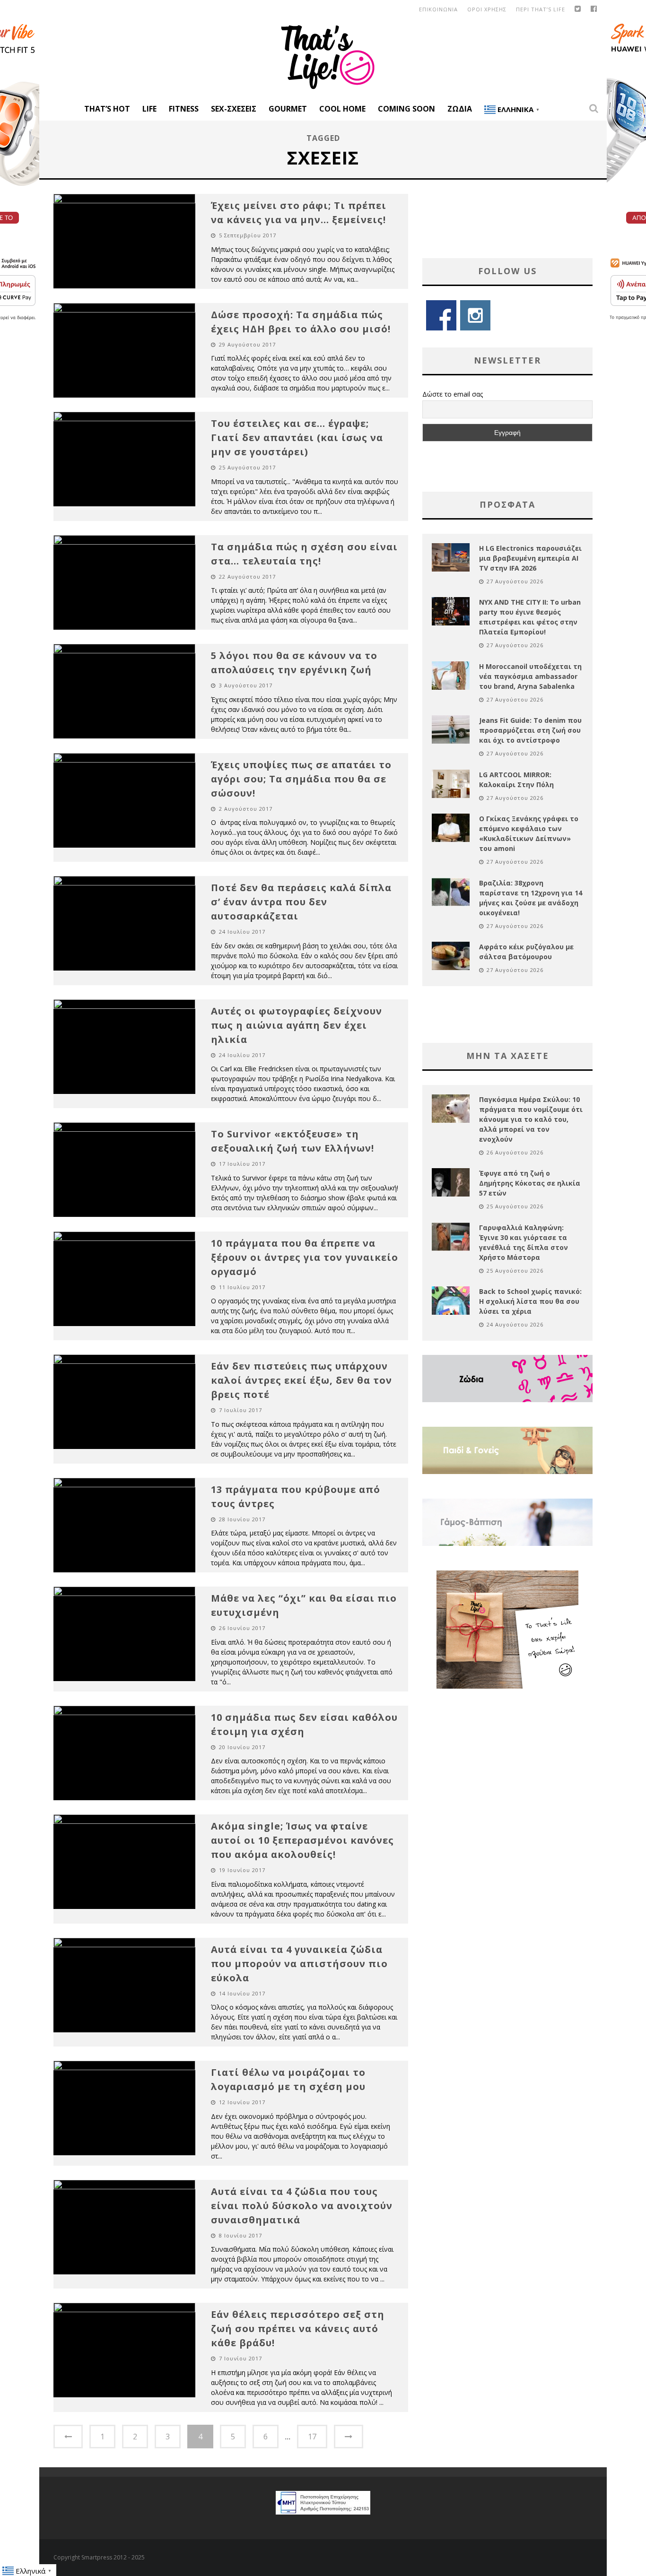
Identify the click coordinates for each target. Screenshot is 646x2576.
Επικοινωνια (438, 9)
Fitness (184, 109)
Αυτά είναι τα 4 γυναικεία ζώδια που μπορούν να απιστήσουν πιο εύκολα (299, 1964)
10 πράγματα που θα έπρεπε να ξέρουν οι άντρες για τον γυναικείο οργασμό (305, 1257)
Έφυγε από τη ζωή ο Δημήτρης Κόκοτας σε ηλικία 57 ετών (530, 1183)
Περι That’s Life (541, 9)
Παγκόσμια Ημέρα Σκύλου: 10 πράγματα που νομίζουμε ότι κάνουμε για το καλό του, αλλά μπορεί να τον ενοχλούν (531, 1119)
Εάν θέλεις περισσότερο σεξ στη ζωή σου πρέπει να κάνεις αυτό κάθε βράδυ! (298, 2329)
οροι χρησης (487, 9)
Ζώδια (460, 109)
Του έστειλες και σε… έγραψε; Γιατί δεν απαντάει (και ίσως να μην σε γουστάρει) (297, 438)
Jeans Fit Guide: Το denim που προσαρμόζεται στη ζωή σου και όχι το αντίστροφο (530, 730)
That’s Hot (107, 109)
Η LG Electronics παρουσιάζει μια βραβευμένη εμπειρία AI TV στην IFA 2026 (530, 558)
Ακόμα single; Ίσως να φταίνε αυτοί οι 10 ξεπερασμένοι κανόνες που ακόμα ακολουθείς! (302, 1840)
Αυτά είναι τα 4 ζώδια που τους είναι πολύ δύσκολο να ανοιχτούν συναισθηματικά (302, 2206)
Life (149, 109)
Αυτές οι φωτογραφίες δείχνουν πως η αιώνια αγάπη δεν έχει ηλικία (297, 1025)
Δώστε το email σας (453, 394)
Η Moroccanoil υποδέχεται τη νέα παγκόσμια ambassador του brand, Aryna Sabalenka (530, 676)
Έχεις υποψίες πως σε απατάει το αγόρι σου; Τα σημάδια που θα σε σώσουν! (301, 779)
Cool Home (342, 109)
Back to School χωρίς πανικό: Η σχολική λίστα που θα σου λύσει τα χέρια (530, 1301)
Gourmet (288, 109)
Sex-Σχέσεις (234, 109)
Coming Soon (406, 109)
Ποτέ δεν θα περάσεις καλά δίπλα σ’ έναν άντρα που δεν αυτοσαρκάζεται (301, 902)
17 (312, 2437)
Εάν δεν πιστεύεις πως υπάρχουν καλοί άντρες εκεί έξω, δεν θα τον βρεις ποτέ (301, 1380)
